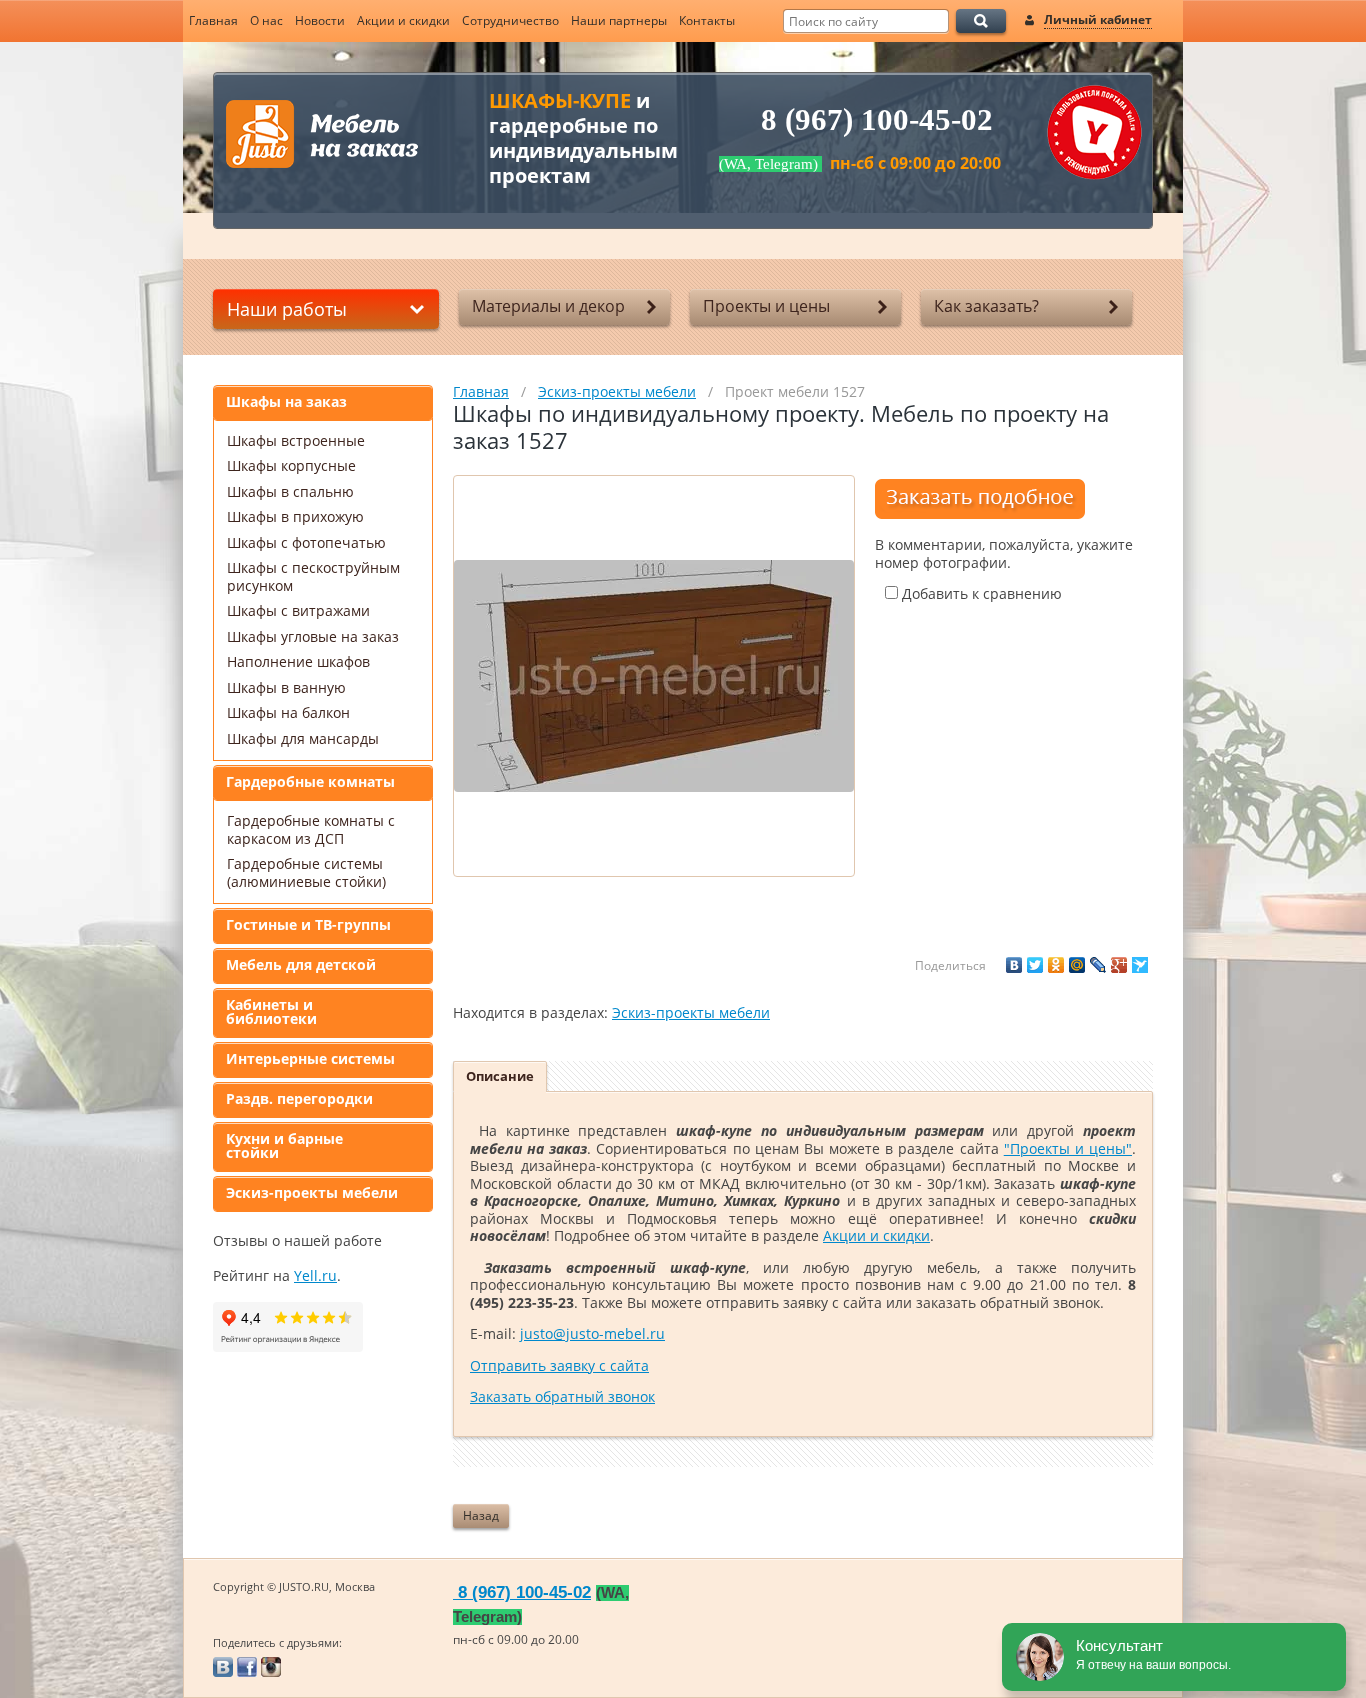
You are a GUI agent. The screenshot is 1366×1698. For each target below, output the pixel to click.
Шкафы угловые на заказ (313, 636)
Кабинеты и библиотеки (271, 1011)
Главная (213, 20)
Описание (500, 1076)
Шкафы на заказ (286, 401)
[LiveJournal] (1098, 965)
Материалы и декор (548, 306)
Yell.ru (315, 1275)
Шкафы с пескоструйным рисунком (313, 576)
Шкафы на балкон (288, 712)
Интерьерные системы (310, 1058)
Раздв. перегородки (299, 1098)
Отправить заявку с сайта (559, 1365)
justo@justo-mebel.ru (592, 1333)
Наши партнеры (619, 20)
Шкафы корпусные (291, 465)
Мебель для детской (301, 964)
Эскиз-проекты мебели (312, 1192)
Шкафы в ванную (286, 687)
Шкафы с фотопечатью (306, 542)
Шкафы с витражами (298, 610)
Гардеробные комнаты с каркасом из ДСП (311, 829)
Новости (320, 20)
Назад (481, 1515)
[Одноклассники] (1056, 965)
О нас (266, 20)
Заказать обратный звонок (562, 1396)
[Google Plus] (1119, 965)
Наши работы (287, 309)
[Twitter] (1035, 965)
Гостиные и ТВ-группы (308, 924)
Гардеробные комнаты (310, 781)
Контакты (707, 20)
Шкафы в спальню (290, 491)
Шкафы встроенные (296, 440)
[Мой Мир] (1077, 965)
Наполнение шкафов (298, 661)
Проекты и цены (766, 306)
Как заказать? (986, 306)
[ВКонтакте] (1014, 965)
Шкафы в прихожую (295, 516)
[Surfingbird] (1140, 965)
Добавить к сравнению (980, 593)
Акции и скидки (403, 20)
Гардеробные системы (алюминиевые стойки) (306, 872)
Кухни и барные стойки (284, 1145)
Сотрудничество (510, 20)
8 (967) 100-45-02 (877, 120)
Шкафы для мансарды (303, 738)
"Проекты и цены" (1068, 1148)
